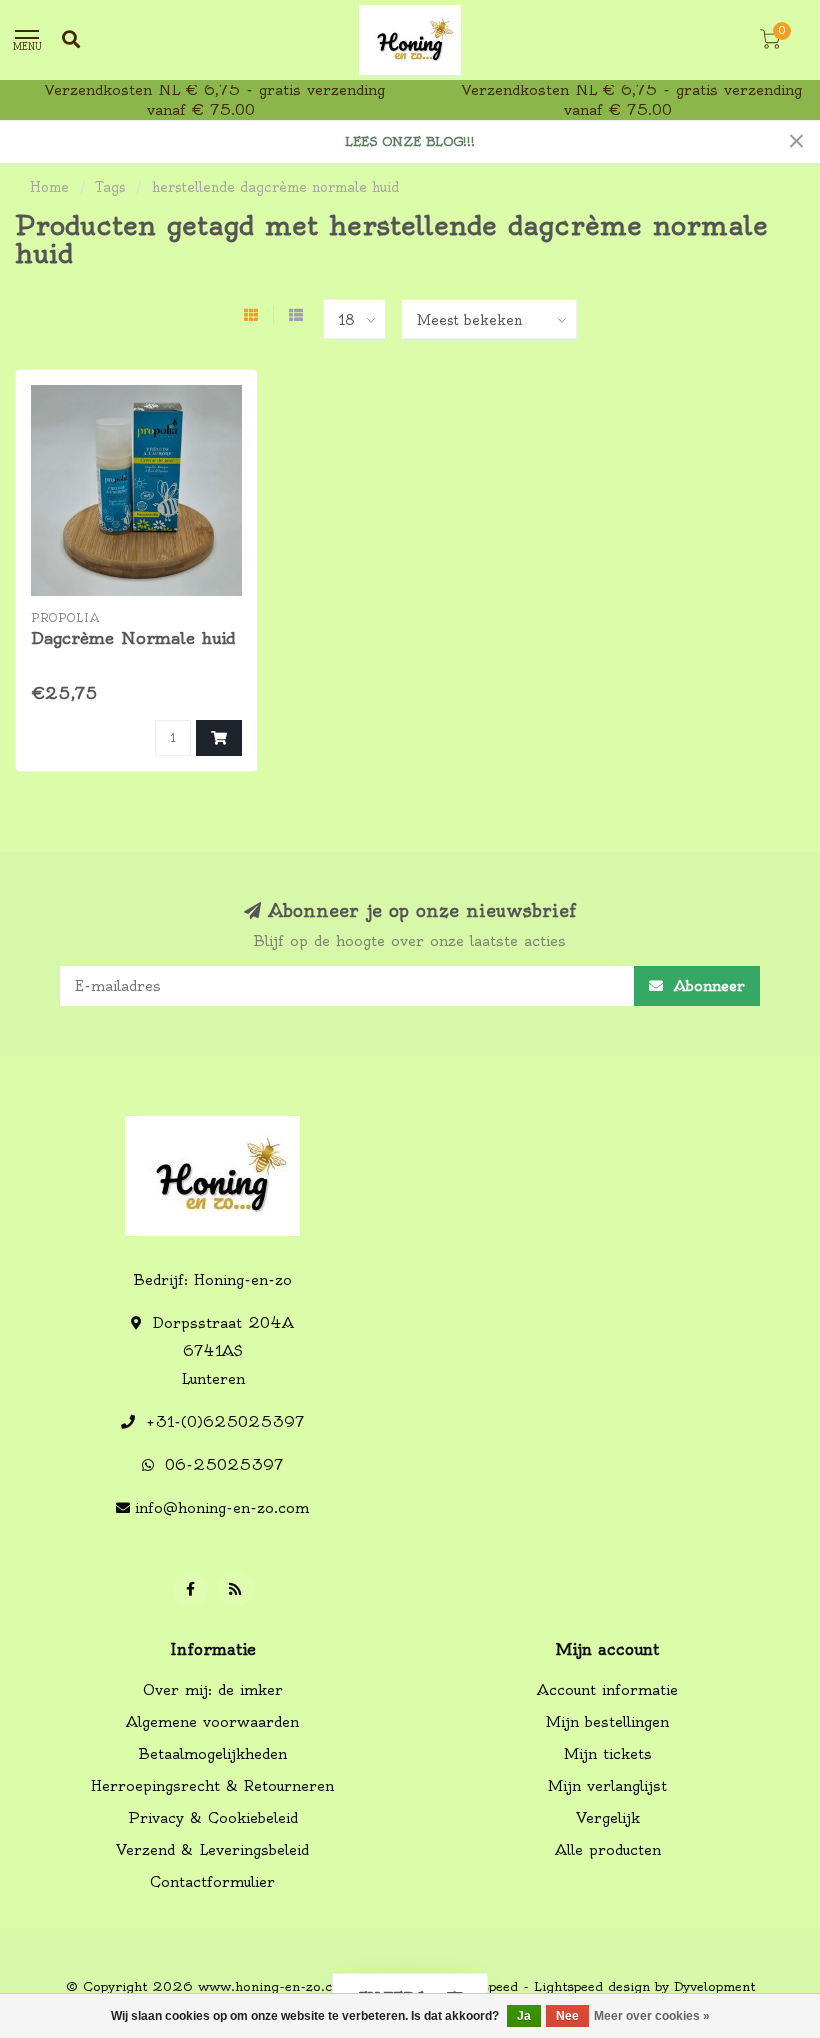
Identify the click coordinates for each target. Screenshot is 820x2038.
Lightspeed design (592, 1986)
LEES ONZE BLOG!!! (410, 141)
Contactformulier (212, 1882)
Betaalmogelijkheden (213, 1754)
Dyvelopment (714, 1986)
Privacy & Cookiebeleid (213, 1818)
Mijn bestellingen (607, 1722)
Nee (567, 2016)
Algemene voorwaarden (212, 1722)
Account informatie (607, 1690)
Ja (524, 2016)
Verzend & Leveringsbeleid (212, 1850)
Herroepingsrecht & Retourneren (212, 1786)
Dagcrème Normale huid (133, 638)
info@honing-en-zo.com (222, 1508)
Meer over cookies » (652, 2016)
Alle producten (608, 1850)
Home (49, 187)
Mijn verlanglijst (607, 1786)
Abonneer (706, 986)
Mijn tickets (608, 1754)
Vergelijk (608, 1818)
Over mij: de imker (213, 1690)
